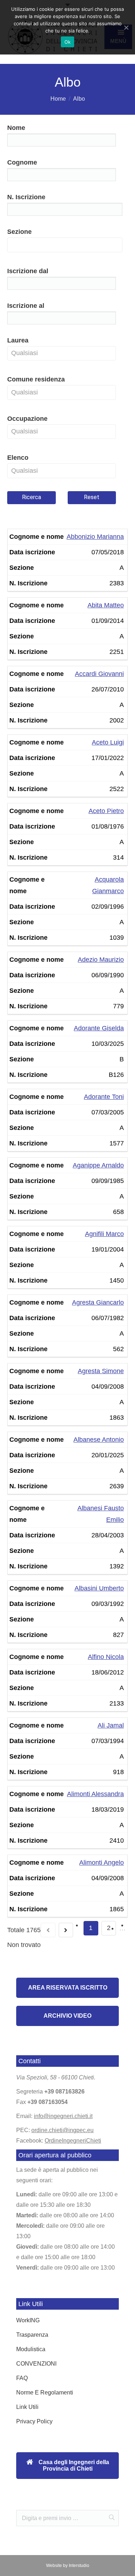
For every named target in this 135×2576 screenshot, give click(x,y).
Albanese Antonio (99, 1440)
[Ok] (126, 27)
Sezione (19, 232)
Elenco (18, 458)
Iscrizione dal (28, 271)
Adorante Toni (104, 1097)
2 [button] (109, 1928)
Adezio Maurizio (101, 960)
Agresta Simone (101, 1371)
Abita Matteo (106, 605)
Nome (16, 128)
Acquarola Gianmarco (108, 885)
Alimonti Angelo (102, 1863)
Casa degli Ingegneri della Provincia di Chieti (73, 2465)
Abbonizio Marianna (95, 537)
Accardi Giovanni (99, 674)
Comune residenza (36, 379)
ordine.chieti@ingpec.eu (62, 2130)
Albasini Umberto (99, 1588)
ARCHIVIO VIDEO (67, 2016)
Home (58, 99)
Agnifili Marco (104, 1234)
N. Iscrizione (26, 197)
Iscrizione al (26, 306)
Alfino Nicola (106, 1657)
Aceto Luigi (108, 742)
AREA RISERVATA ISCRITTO (68, 1988)
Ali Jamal (111, 1725)
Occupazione (27, 419)
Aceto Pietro (106, 811)
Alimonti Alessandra (95, 1794)
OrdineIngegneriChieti (73, 2141)
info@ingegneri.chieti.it (63, 2116)
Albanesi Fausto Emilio (101, 1514)
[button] (64, 285)
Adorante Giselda (99, 1028)
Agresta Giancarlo (98, 1302)
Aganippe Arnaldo (98, 1165)
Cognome (22, 162)
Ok (68, 42)
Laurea (18, 340)
